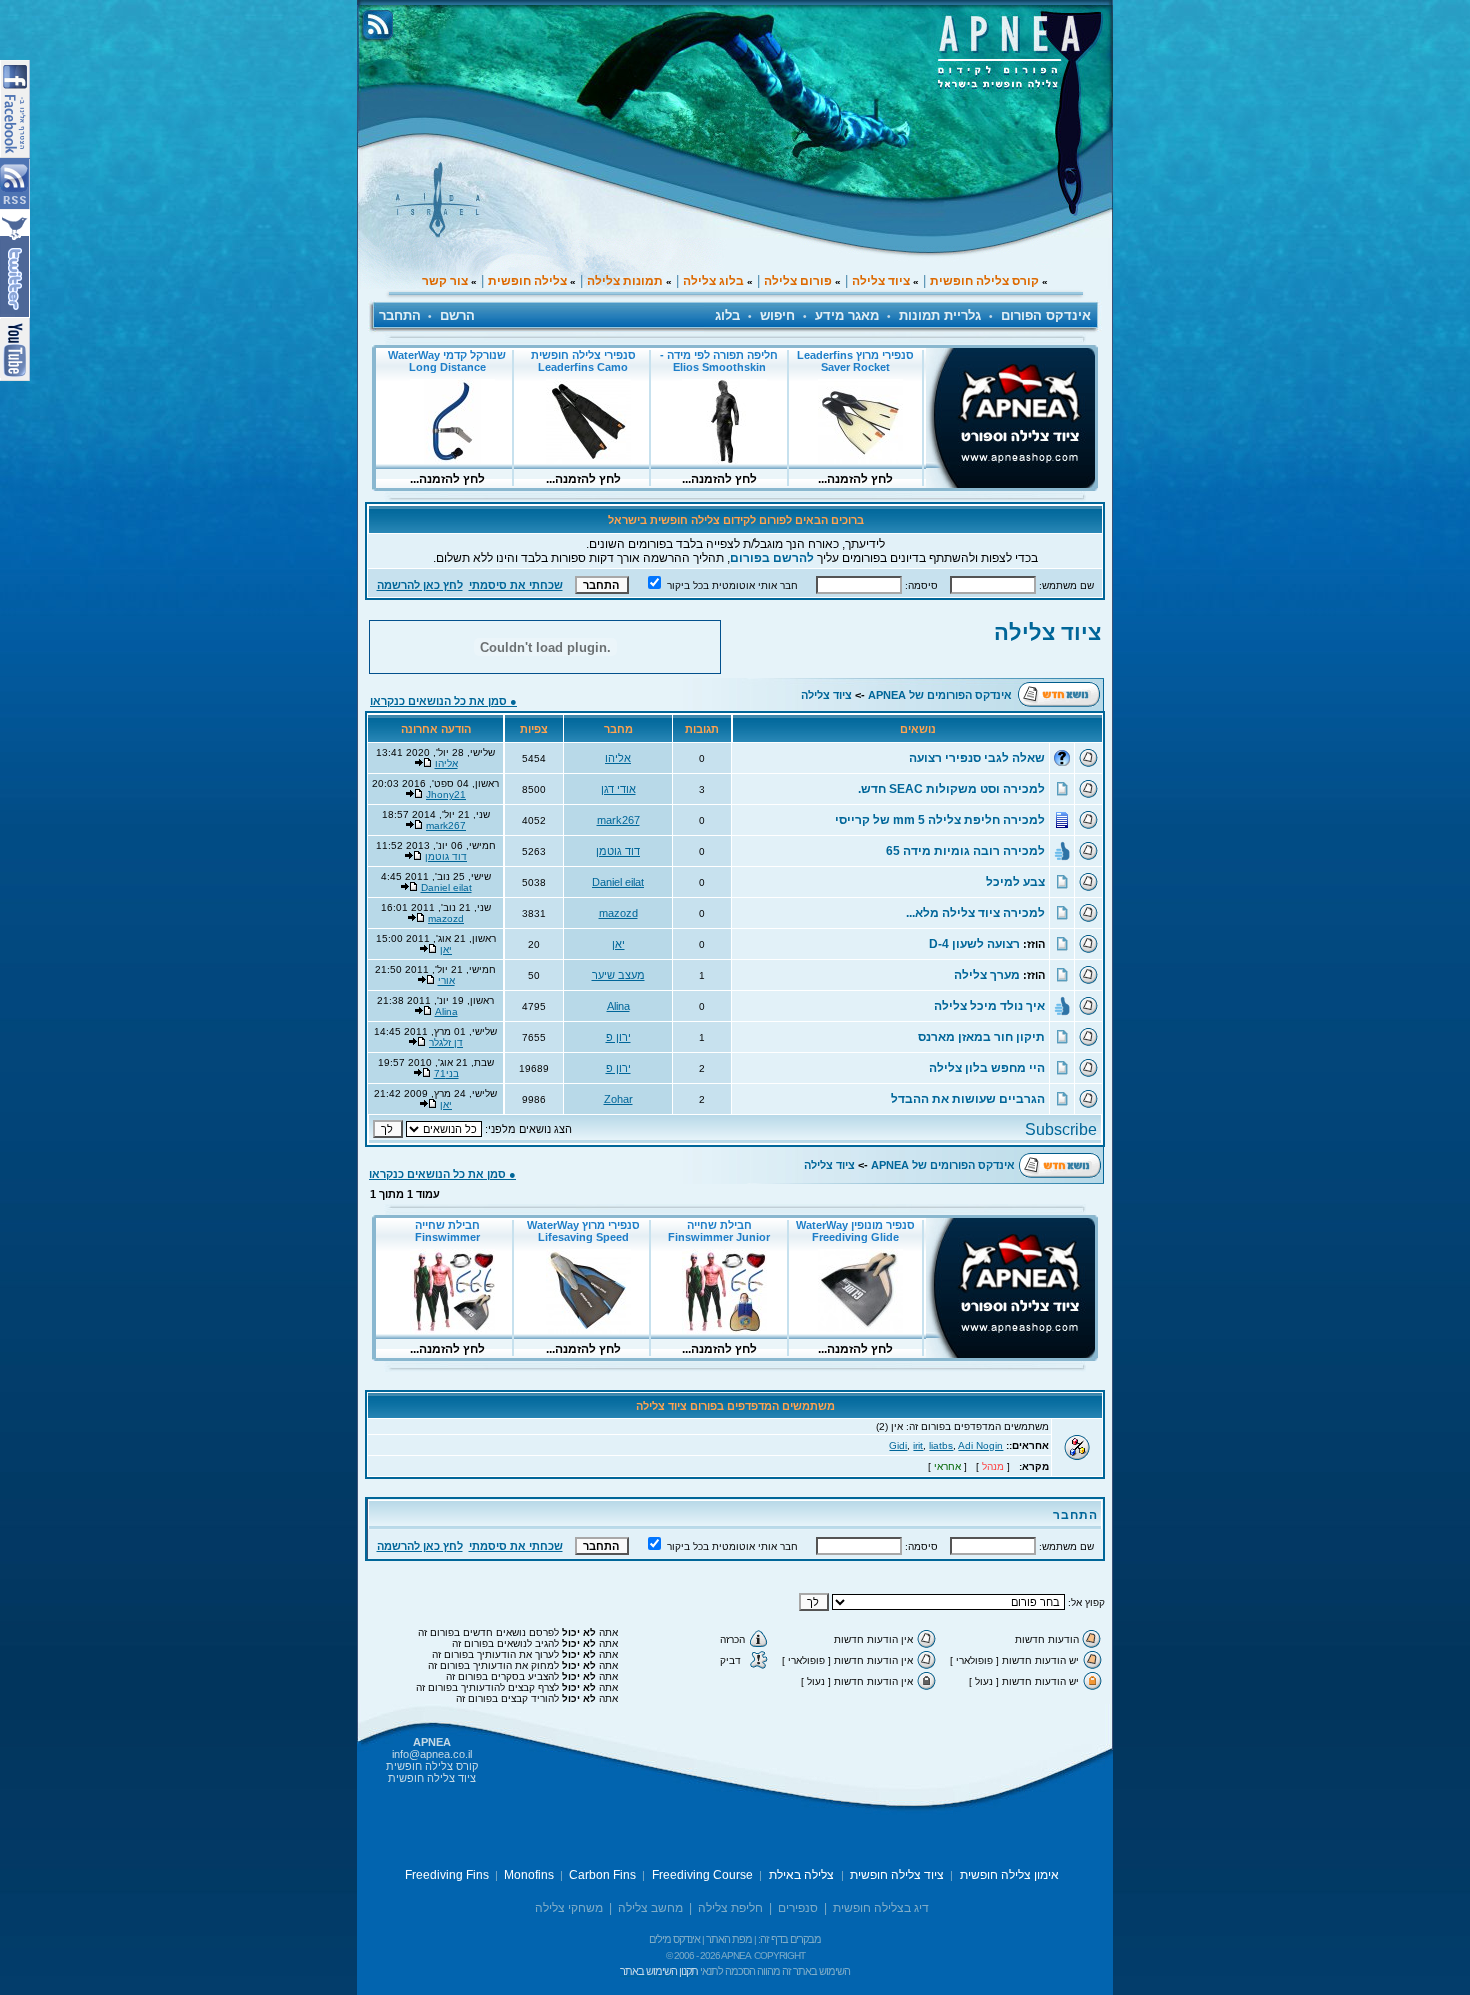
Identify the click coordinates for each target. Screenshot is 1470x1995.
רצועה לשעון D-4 (974, 944)
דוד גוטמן (618, 851)
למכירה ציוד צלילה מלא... (975, 913)
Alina (618, 1006)
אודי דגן (618, 789)
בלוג (727, 315)
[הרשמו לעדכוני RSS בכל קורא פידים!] (1034, 1131)
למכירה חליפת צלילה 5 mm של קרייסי (940, 820)
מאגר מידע (847, 315)
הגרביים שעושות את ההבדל (968, 1099)
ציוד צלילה (1047, 632)
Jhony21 (446, 794)
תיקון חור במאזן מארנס (981, 1037)
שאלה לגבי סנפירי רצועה (977, 758)
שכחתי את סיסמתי (516, 585)
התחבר (400, 315)
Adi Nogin (980, 1445)
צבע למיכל (1015, 882)
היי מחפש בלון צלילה (987, 1068)
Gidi (898, 1445)
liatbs (941, 1445)
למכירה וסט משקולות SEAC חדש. (951, 789)
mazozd (618, 913)
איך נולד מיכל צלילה (989, 1006)
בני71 (446, 1073)
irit (918, 1445)
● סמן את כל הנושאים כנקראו (443, 701)
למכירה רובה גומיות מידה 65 (965, 851)
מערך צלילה (987, 975)
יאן (618, 944)
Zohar (618, 1099)
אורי (446, 980)
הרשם (457, 315)
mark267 (618, 820)
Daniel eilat (618, 882)
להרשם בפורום (772, 558)
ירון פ (618, 1037)
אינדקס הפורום (1046, 315)
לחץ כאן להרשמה (420, 585)
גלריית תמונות (940, 315)
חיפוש (777, 315)
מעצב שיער (618, 975)
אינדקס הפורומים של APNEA (940, 695)
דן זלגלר (446, 1042)
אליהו (618, 758)
